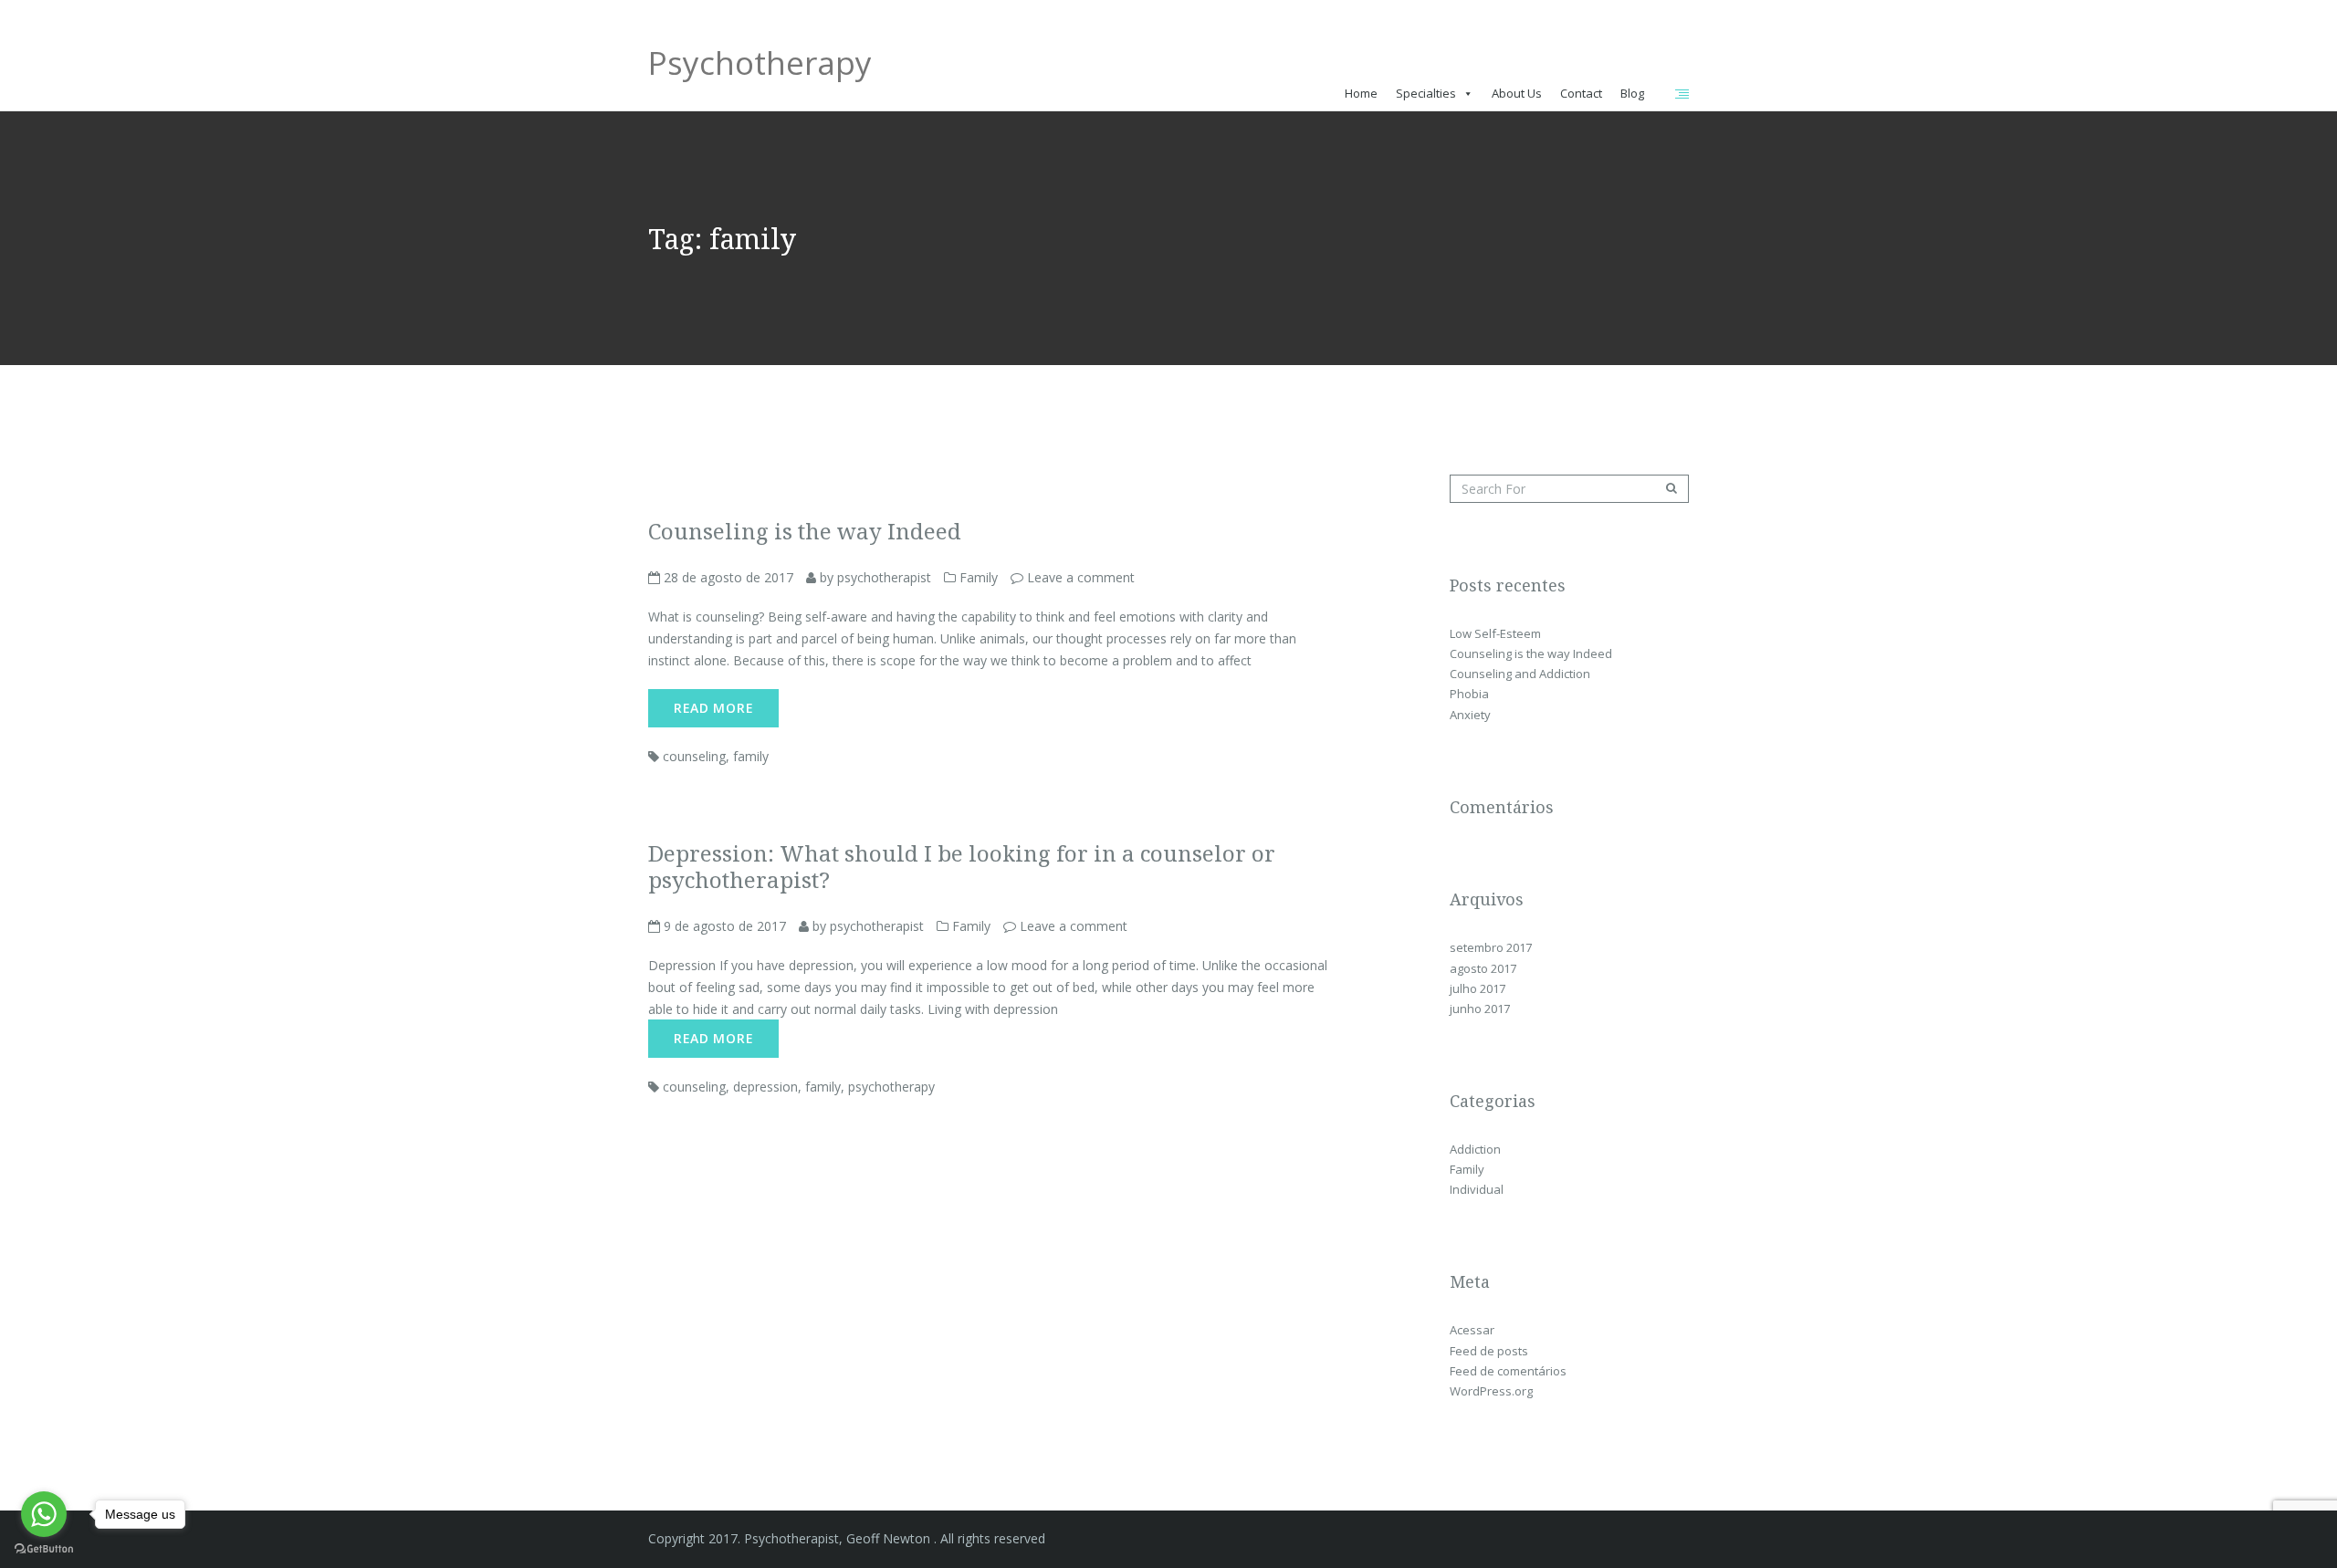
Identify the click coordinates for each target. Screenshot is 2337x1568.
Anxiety (1470, 715)
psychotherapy (891, 1087)
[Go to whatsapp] (44, 1514)
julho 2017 (1478, 988)
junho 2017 (1480, 1009)
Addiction (1475, 1149)
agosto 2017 (1483, 968)
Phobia (1469, 694)
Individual (1477, 1189)
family (751, 756)
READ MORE (713, 708)
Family (979, 577)
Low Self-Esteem (1495, 633)
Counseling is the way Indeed (1531, 653)
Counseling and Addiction (1520, 674)
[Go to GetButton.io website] (44, 1549)
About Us (1517, 93)
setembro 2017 (1491, 947)
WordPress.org (1491, 1391)
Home (1361, 93)
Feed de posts (1489, 1351)
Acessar (1472, 1330)
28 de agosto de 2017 (727, 577)
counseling (694, 756)
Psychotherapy (760, 69)
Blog (1632, 93)
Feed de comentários (1508, 1371)
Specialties (1426, 93)
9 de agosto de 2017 (723, 926)
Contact (1581, 93)
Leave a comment (1081, 577)
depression (765, 1087)
